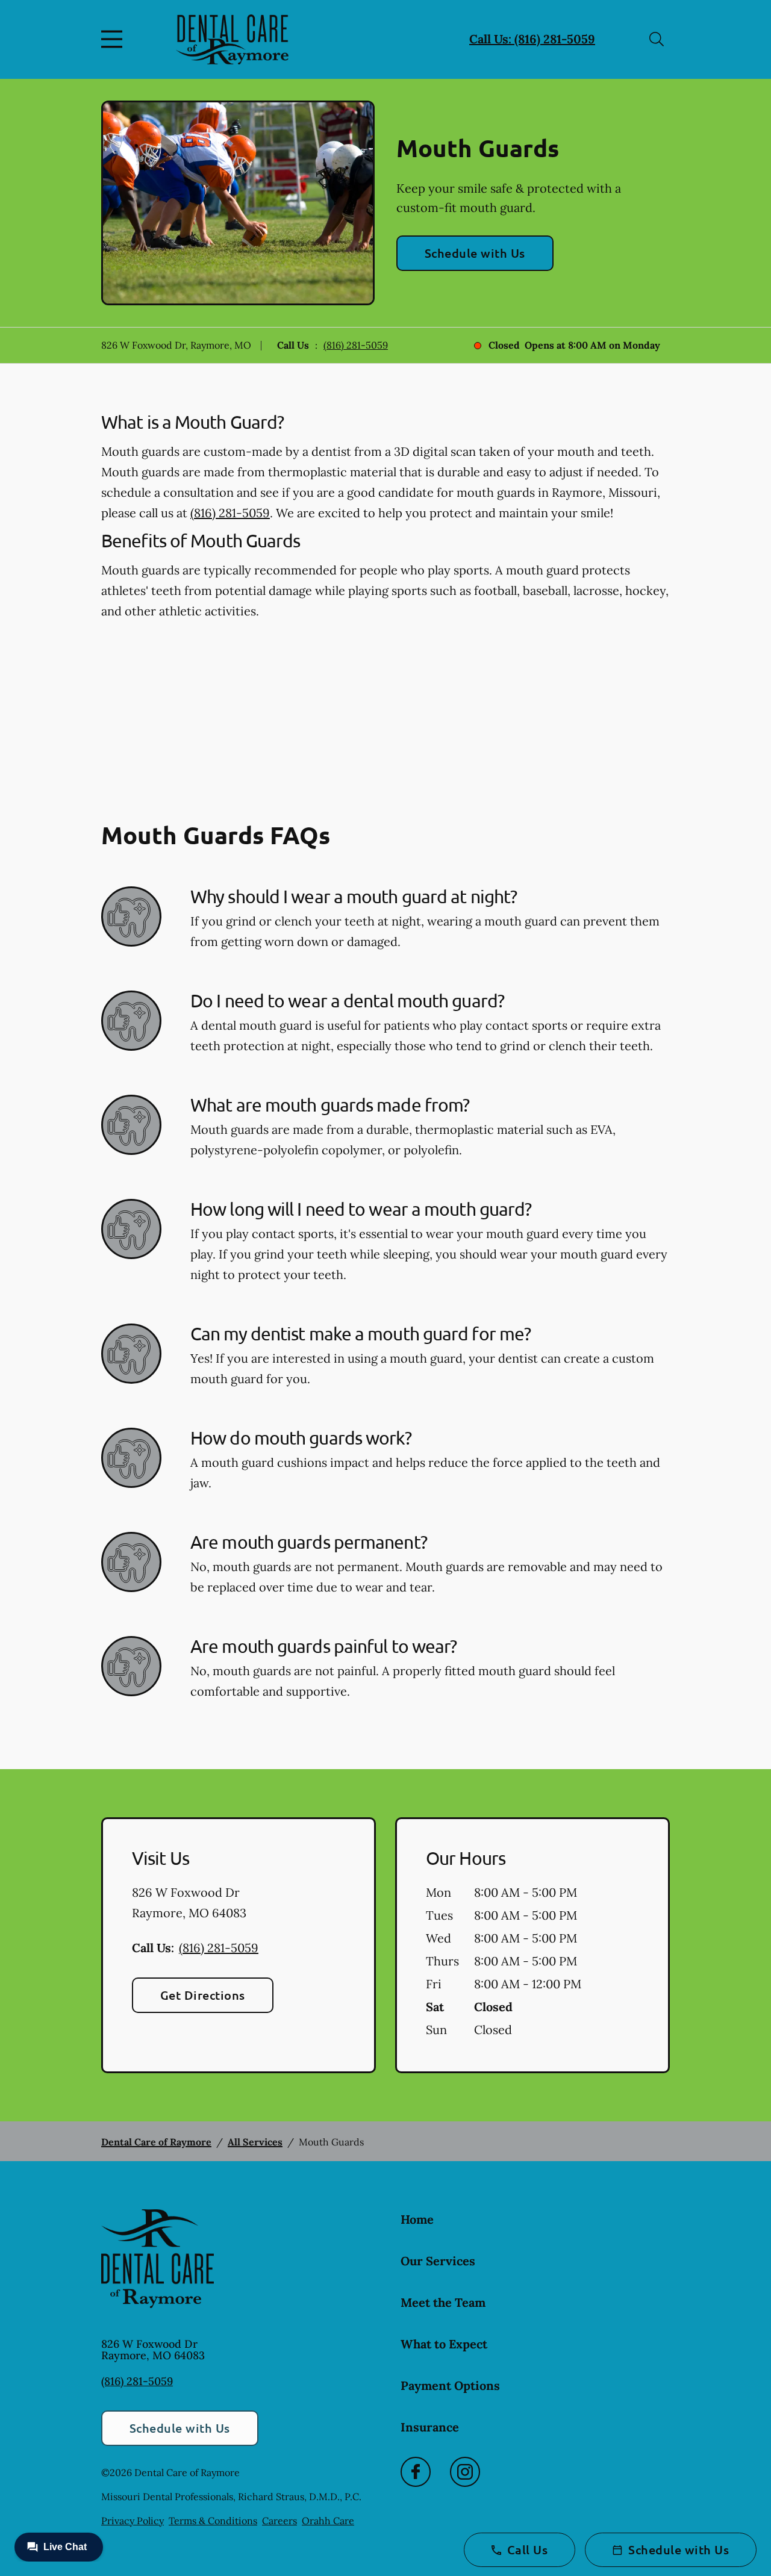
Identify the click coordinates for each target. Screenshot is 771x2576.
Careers (279, 2521)
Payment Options (450, 2385)
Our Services (438, 2261)
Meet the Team (443, 2302)
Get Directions (203, 1995)
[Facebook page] (416, 2472)
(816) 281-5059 (356, 345)
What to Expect (444, 2344)
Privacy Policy (133, 2521)
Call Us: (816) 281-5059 (532, 39)
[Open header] (114, 39)
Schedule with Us (475, 253)
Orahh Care (328, 2521)
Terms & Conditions (213, 2521)
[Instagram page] (465, 2472)
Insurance (430, 2427)
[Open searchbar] (657, 39)
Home (417, 2219)
